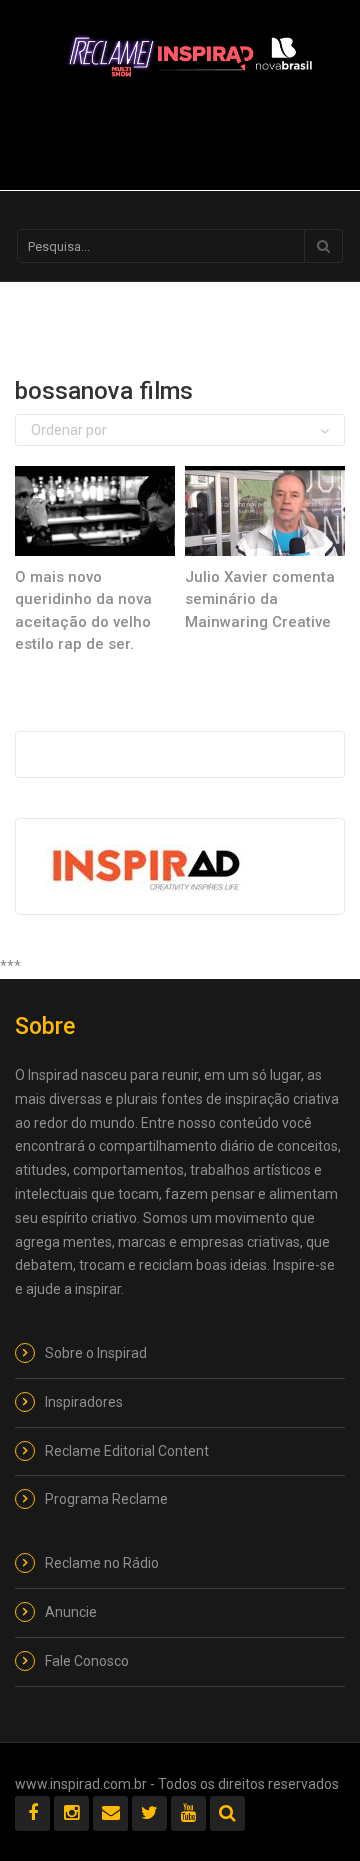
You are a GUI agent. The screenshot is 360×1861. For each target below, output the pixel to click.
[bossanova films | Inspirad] (190, 55)
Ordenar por (69, 430)
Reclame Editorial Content (127, 1451)
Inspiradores (84, 1402)
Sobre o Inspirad (96, 1353)
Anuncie (71, 1612)
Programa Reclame (106, 1499)
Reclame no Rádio (102, 1563)
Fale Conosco (87, 1661)
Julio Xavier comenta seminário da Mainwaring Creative (260, 599)
